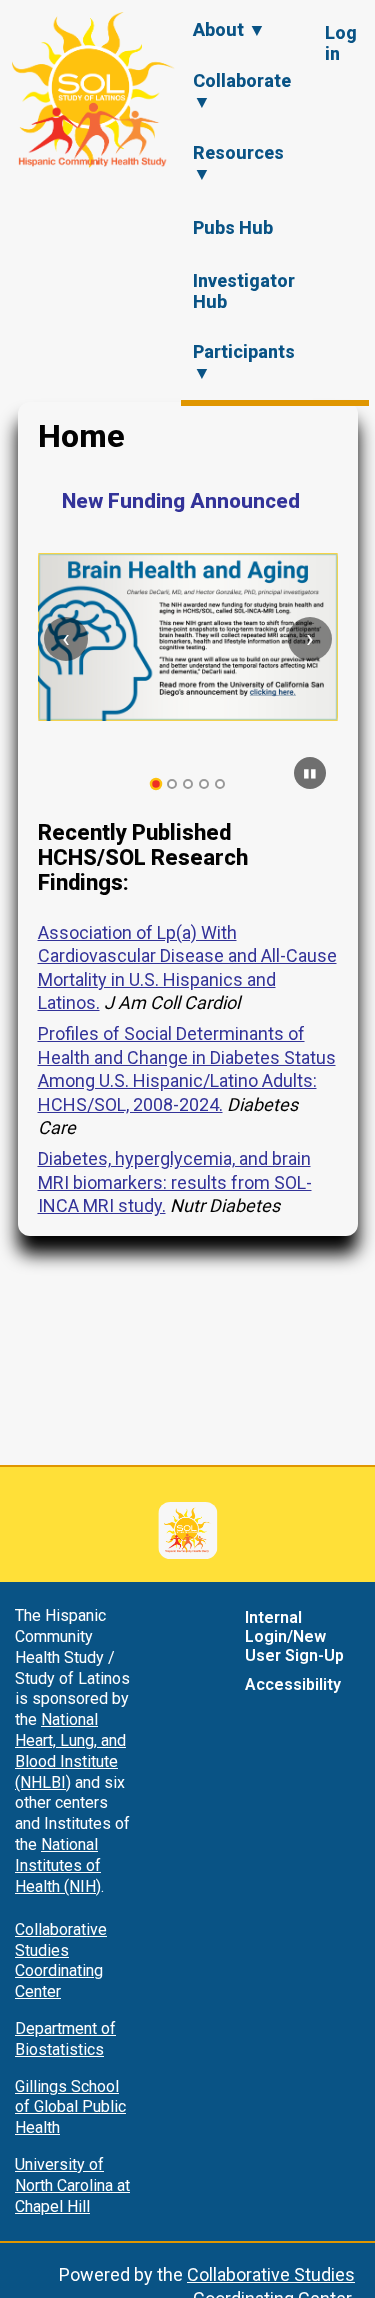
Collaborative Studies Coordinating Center (61, 1960)
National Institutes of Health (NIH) (58, 1865)
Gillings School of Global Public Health (70, 2107)
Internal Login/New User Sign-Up (294, 1636)
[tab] (155, 784)
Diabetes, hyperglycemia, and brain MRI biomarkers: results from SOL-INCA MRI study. (175, 1182)
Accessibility (293, 1684)
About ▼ (229, 29)
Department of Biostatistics (65, 2039)
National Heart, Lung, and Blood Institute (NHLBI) (70, 1750)
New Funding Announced (181, 501)
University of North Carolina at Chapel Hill (72, 2185)
